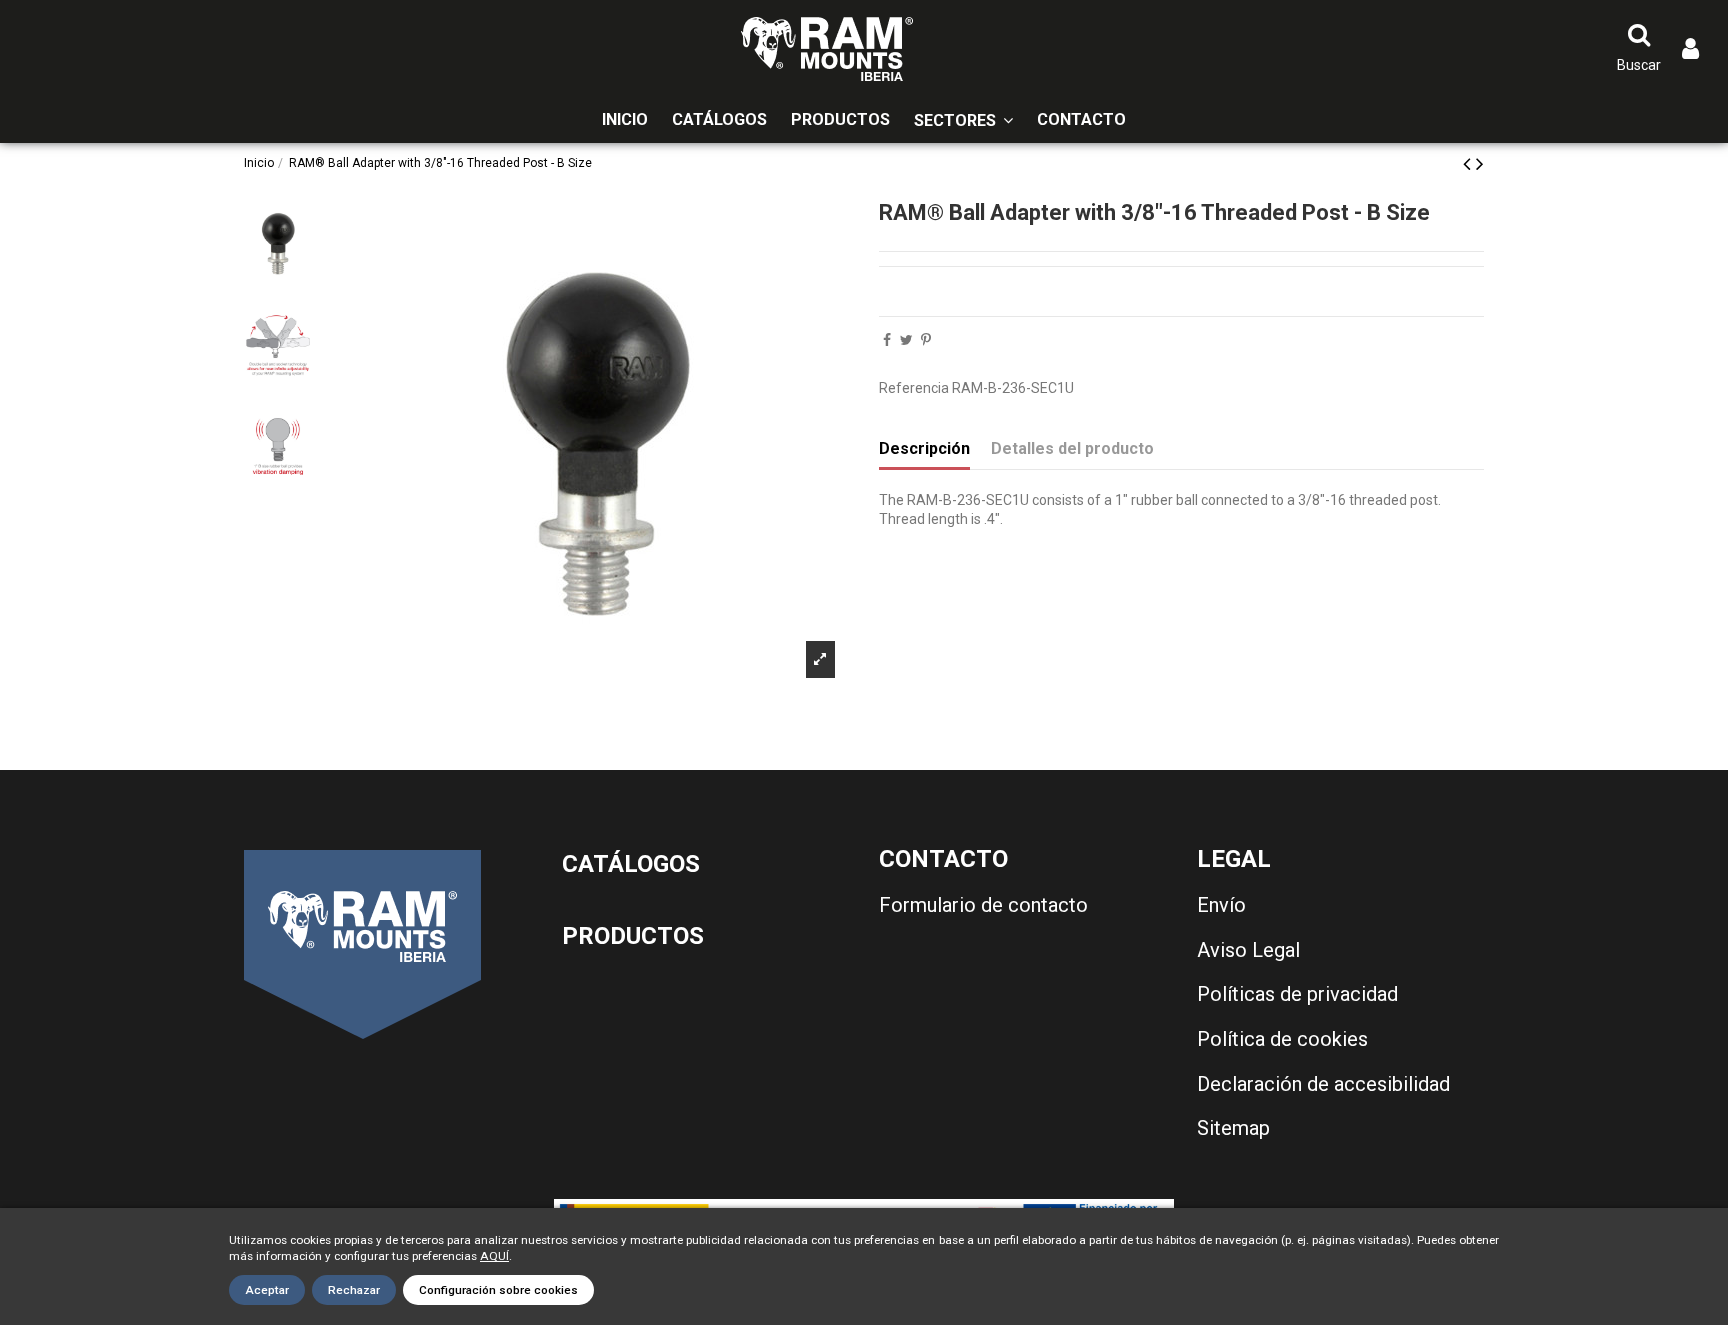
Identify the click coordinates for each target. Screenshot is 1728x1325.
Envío (1221, 905)
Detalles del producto (1072, 448)
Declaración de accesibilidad (1323, 1084)
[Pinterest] (926, 340)
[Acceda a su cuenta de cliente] (1690, 49)
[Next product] (1480, 164)
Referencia (914, 388)
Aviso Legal (1248, 950)
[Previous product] (1469, 164)
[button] (963, 120)
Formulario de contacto (983, 905)
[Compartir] (887, 340)
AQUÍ (494, 1256)
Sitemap (1233, 1128)
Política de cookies (1282, 1039)
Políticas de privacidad (1297, 994)
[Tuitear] (906, 340)
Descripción (924, 448)
